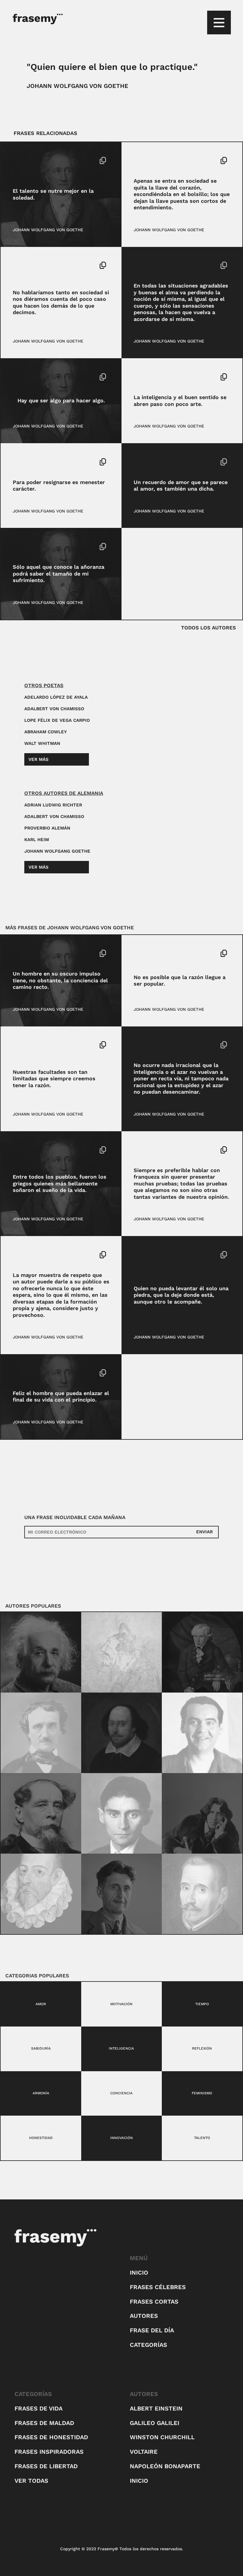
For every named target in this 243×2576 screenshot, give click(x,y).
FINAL (33, 1373)
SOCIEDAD (181, 160)
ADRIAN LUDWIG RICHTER (53, 805)
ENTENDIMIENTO (151, 160)
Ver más (39, 759)
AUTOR (20, 1255)
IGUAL (140, 265)
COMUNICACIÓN (29, 265)
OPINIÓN (142, 1150)
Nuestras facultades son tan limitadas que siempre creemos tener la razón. (54, 1079)
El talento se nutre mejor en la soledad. (53, 194)
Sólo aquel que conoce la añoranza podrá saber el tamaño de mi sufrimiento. (59, 573)
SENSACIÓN (160, 265)
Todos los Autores (208, 628)
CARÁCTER (24, 462)
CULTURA (22, 1150)
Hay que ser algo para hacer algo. (61, 400)
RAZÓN (162, 953)
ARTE (139, 377)
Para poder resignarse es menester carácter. (59, 486)
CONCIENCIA (25, 953)
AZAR (139, 1045)
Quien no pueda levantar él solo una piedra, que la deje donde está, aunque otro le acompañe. (181, 1295)
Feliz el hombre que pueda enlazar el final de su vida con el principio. (61, 1397)
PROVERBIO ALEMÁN (47, 828)
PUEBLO (42, 1150)
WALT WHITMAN (42, 743)
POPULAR (143, 953)
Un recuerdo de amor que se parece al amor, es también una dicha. (181, 486)
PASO (152, 377)
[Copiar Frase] (103, 161)
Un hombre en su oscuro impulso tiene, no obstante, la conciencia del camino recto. (60, 980)
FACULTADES (60, 1045)
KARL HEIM (37, 840)
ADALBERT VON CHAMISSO (54, 709)
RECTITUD (51, 953)
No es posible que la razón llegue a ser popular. (180, 981)
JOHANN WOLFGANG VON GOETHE (77, 86)
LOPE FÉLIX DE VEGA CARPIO (57, 720)
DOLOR (20, 547)
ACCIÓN (21, 377)
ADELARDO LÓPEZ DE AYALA (56, 697)
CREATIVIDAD (26, 160)
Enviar (204, 1532)
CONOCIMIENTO (29, 1045)
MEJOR (49, 160)
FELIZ (19, 1373)
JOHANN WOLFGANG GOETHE (57, 851)
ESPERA (37, 1255)
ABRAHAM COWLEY (45, 732)
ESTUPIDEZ (159, 1045)
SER (35, 377)
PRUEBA (161, 1150)
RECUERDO (159, 462)
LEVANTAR (144, 1255)
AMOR (140, 462)
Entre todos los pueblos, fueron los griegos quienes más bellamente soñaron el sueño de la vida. (60, 1183)
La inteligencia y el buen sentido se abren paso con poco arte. (180, 401)
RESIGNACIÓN (51, 462)
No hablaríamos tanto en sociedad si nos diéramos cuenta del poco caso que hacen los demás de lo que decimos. (61, 302)
